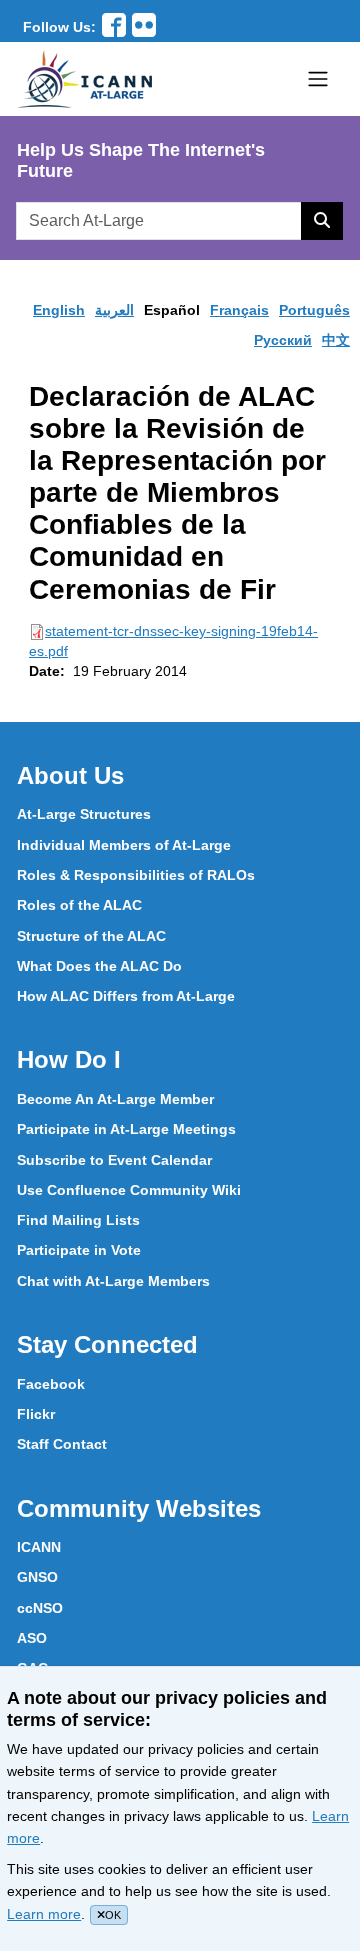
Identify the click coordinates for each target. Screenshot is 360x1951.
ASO (32, 1638)
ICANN (39, 1547)
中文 (336, 340)
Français (239, 310)
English (59, 310)
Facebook (51, 1384)
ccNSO (40, 1608)
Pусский (283, 340)
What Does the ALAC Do (99, 966)
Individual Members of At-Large (124, 845)
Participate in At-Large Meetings (126, 1129)
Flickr (36, 1414)
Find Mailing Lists (78, 1220)
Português (314, 310)
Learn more (44, 1914)
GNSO (37, 1577)
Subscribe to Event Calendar (114, 1160)
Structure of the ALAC (91, 936)
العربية (114, 310)
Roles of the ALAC (79, 905)
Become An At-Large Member (115, 1099)
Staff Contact (62, 1444)
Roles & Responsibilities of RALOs (136, 875)
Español (172, 310)
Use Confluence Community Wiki (129, 1190)
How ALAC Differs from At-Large (126, 996)
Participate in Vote (79, 1250)
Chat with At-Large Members (113, 1281)
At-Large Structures (84, 814)
